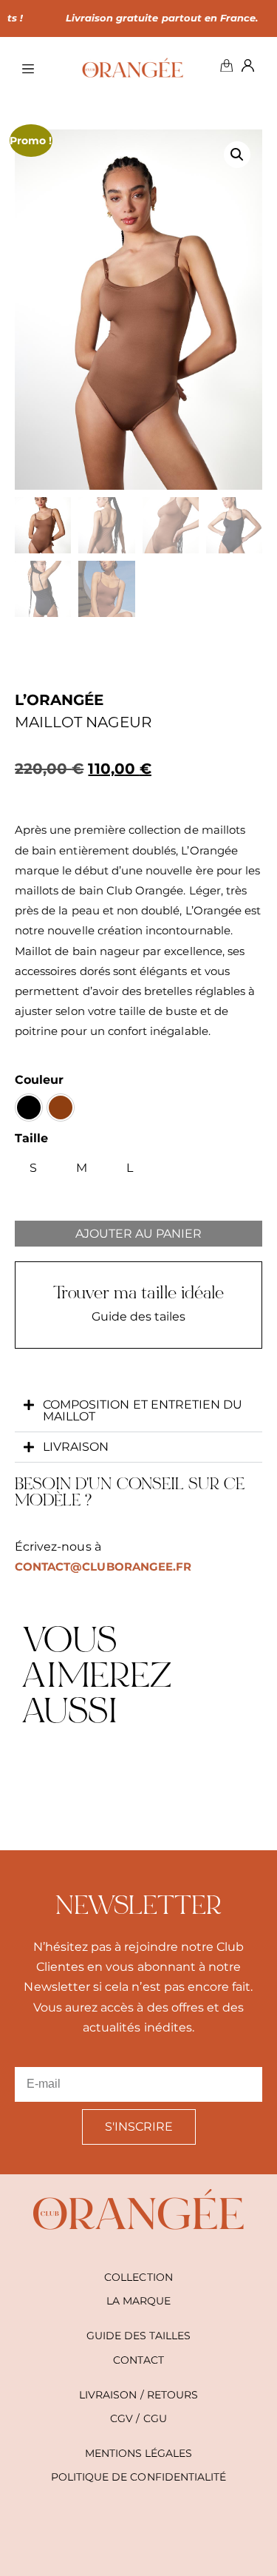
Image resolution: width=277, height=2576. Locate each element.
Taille (31, 1138)
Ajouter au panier (138, 1234)
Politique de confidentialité (138, 2477)
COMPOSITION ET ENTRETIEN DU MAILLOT (143, 1410)
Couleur (39, 1080)
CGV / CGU (138, 2418)
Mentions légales (139, 2453)
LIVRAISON (76, 1447)
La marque (138, 2301)
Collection (138, 2277)
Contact (138, 2360)
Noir (29, 1107)
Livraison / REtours (138, 2395)
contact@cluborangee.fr (103, 1567)
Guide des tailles (139, 2336)
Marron (61, 1107)
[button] (237, 155)
